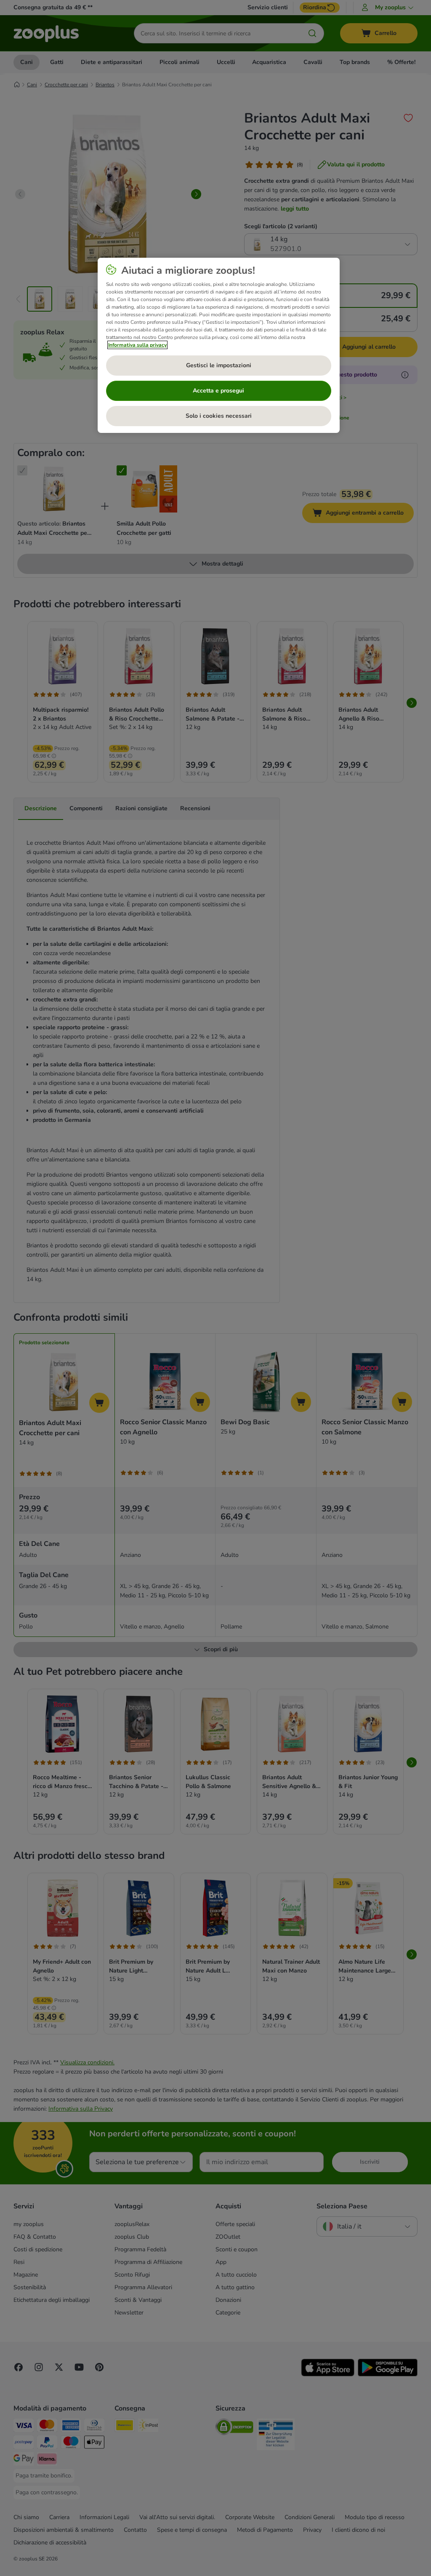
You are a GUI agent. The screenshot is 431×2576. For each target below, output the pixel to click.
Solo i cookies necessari (219, 416)
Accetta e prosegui (218, 391)
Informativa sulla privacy (137, 345)
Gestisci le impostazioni (219, 365)
